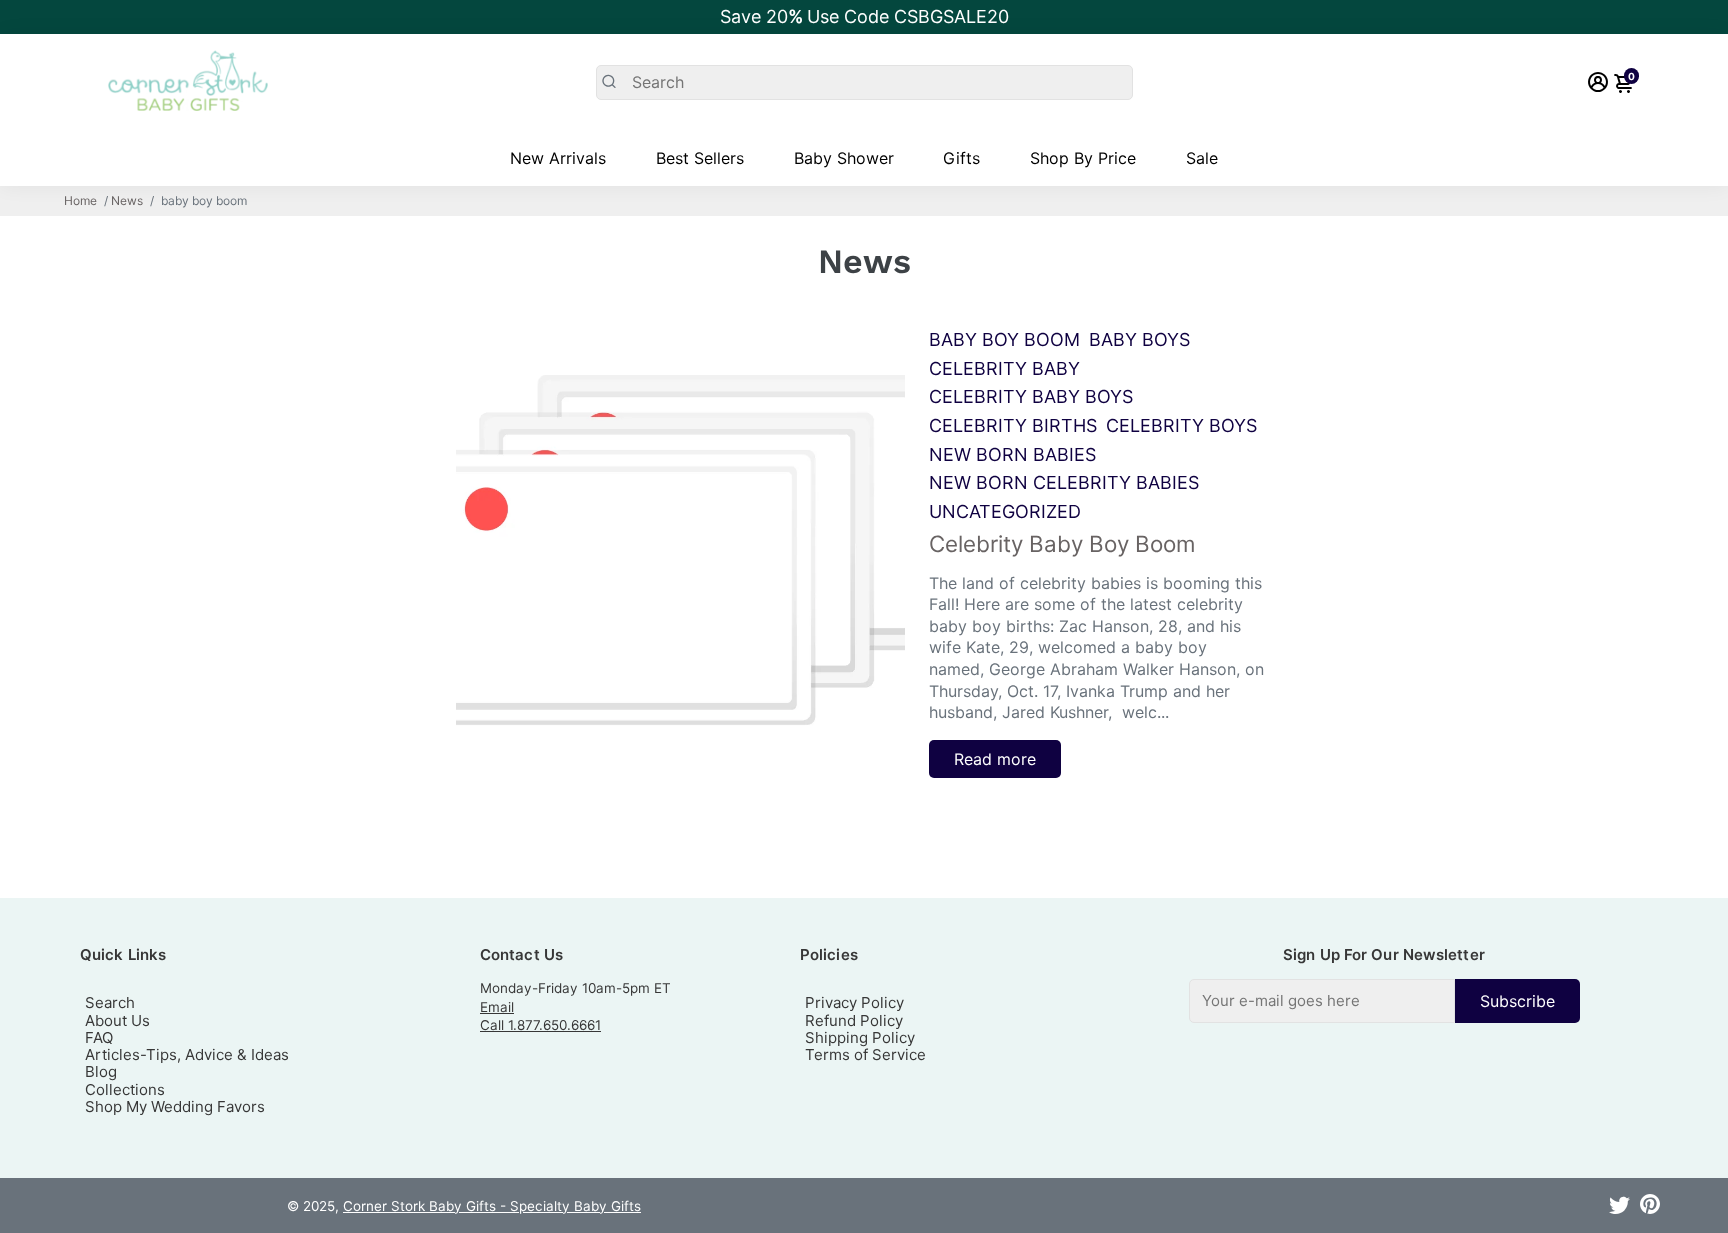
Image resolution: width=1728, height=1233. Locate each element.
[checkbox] (1384, 1000)
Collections (125, 1089)
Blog (101, 1071)
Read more (995, 759)
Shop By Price (1083, 158)
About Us (117, 1020)
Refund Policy (854, 1020)
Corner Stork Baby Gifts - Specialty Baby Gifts (492, 1206)
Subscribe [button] (1517, 1001)
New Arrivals (558, 158)
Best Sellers (700, 158)
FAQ (99, 1037)
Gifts (961, 158)
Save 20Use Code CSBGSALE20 (864, 16)
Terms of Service (865, 1054)
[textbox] (1322, 1000)
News (127, 201)
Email (497, 1007)
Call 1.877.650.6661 (540, 1025)
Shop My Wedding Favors (175, 1106)
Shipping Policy (860, 1037)
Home (80, 201)
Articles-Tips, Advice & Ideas (187, 1054)
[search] (864, 82)
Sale (1202, 158)
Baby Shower (844, 158)
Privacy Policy (854, 1002)
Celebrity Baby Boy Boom (1062, 543)
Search (110, 1002)
